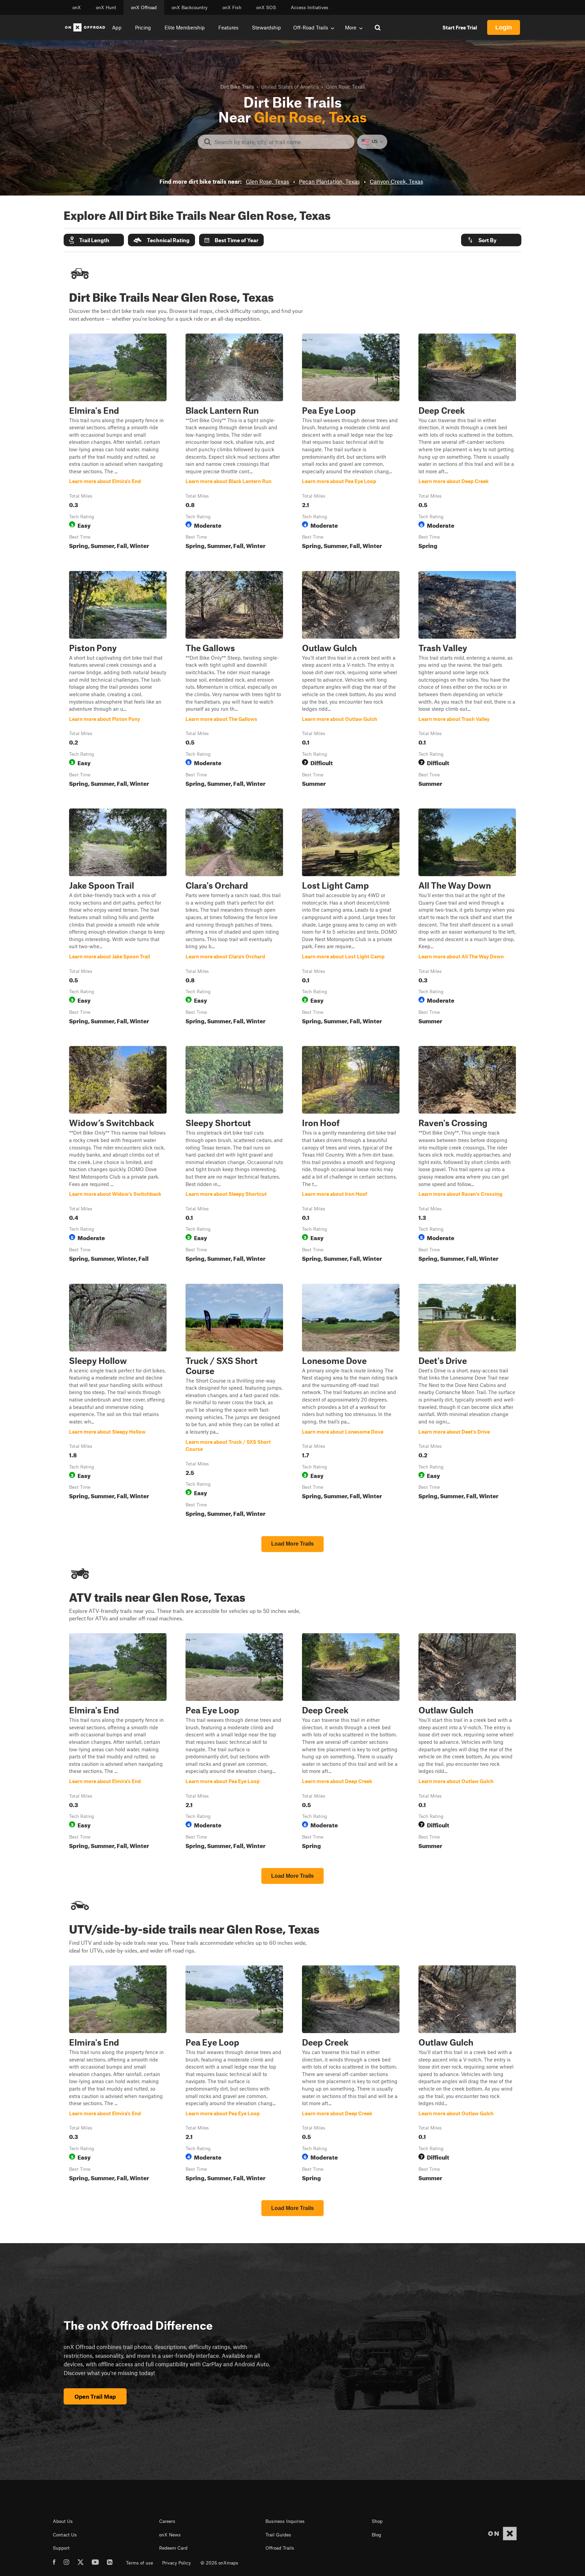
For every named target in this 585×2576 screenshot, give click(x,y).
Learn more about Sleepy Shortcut (234, 1155)
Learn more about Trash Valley (467, 680)
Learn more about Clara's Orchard (234, 918)
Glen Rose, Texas (267, 181)
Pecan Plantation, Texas (329, 181)
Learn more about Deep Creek (467, 443)
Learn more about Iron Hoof (351, 1155)
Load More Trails (292, 1544)
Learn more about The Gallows (234, 680)
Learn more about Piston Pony (118, 680)
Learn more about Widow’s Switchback (118, 1155)
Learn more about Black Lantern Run (234, 443)
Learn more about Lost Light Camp (351, 918)
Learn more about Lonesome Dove (351, 1402)
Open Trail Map (95, 2396)
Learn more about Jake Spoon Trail (118, 918)
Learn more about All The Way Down (467, 918)
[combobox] (281, 142)
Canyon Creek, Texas (396, 181)
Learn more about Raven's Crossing (467, 1155)
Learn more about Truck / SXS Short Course (234, 1402)
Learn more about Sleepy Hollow (118, 1402)
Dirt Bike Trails (237, 87)
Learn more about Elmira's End (118, 443)
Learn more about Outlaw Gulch (351, 680)
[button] (94, 240)
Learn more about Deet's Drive (467, 1402)
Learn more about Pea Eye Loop (351, 443)
